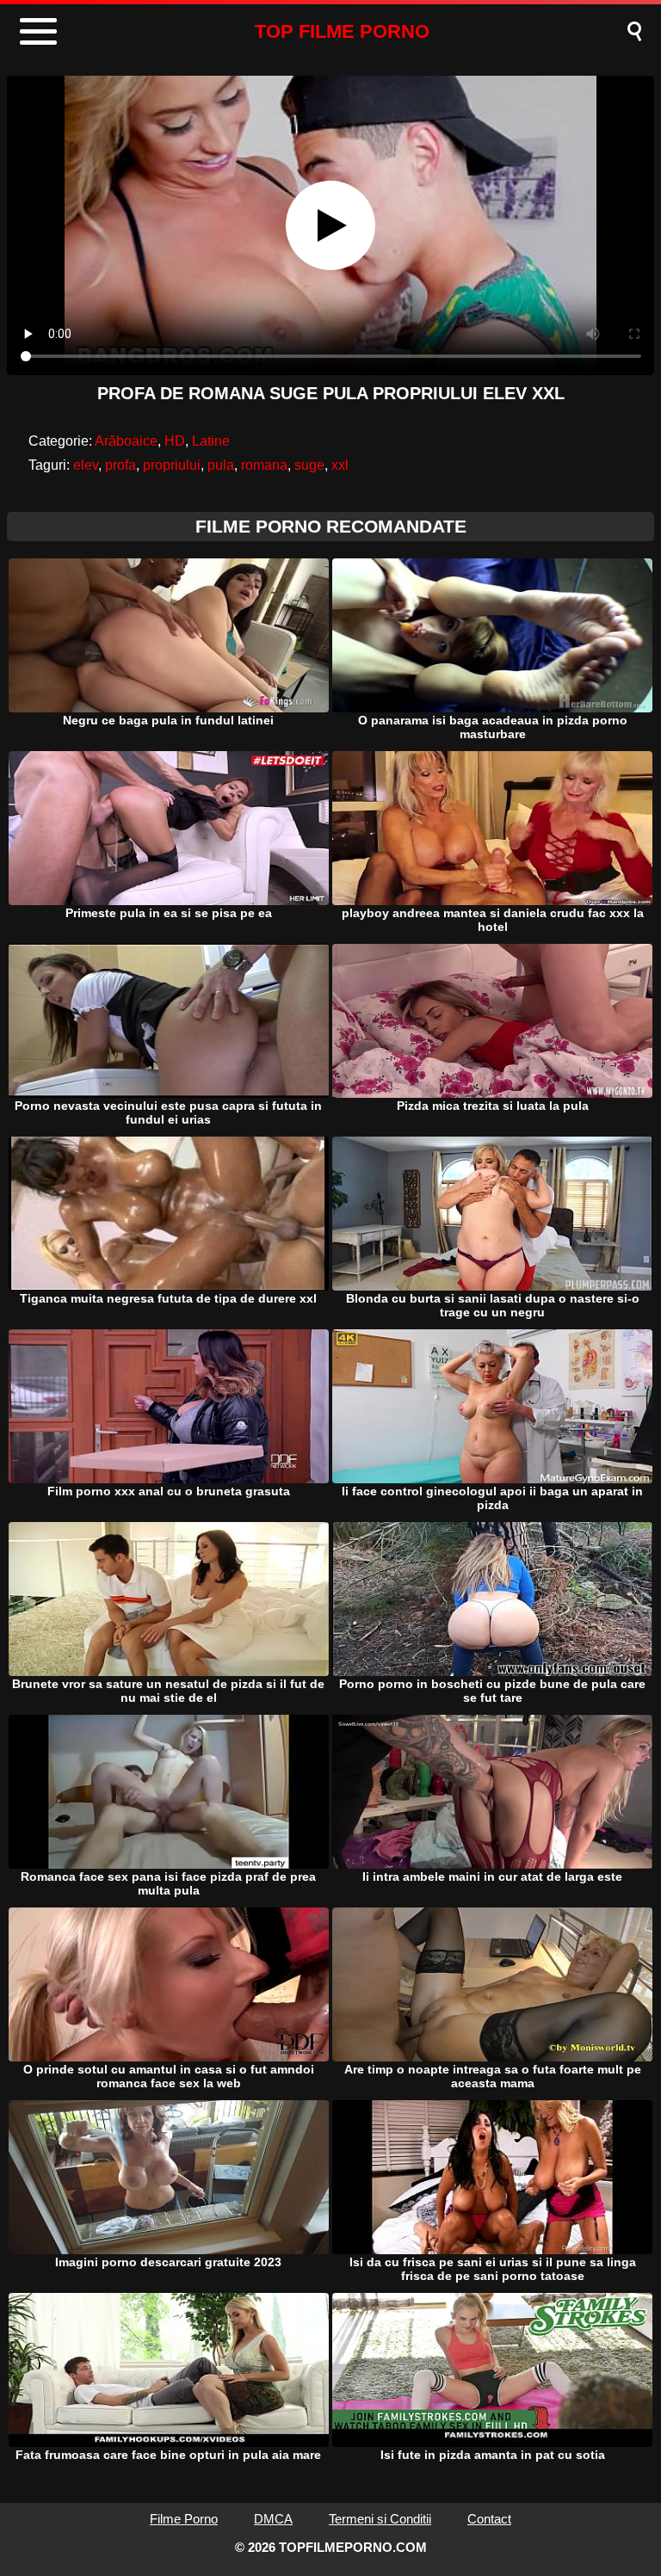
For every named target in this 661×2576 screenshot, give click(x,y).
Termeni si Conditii (380, 2519)
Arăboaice (126, 441)
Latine (211, 441)
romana (264, 465)
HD (175, 441)
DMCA (273, 2519)
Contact (489, 2519)
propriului (172, 465)
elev (86, 465)
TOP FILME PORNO (342, 31)
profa (120, 465)
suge (309, 465)
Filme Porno (184, 2519)
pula (221, 465)
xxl (340, 465)
